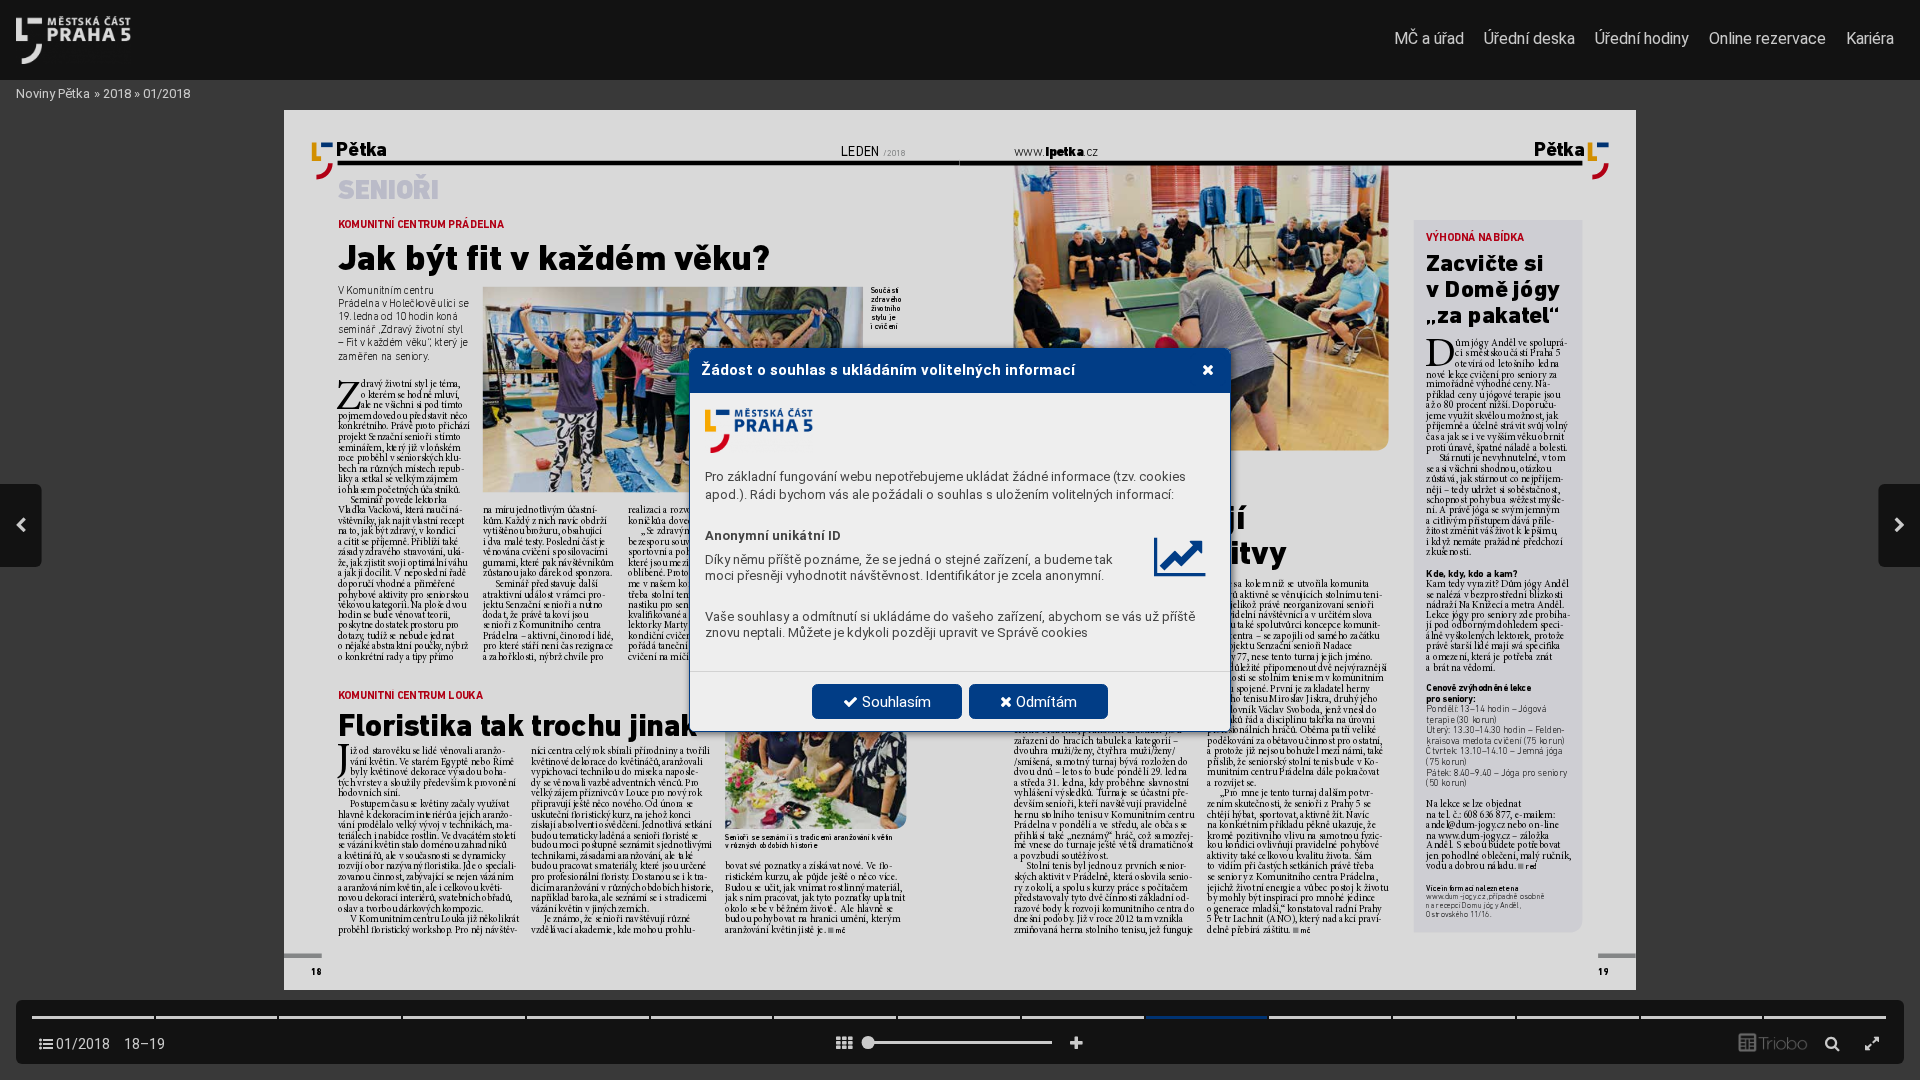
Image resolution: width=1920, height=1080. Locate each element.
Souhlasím (894, 702)
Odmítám (1044, 702)
